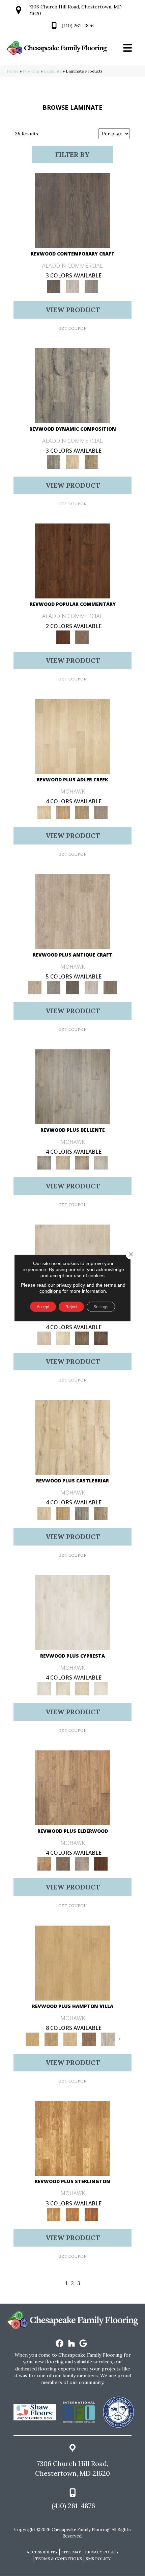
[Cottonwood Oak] (82, 1338)
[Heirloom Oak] (72, 1612)
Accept (43, 1307)
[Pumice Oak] (82, 1688)
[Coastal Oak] (72, 462)
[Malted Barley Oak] (72, 2214)
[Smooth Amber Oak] (91, 2214)
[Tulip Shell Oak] (51, 2039)
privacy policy (71, 1285)
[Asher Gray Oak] (82, 1864)
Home (13, 71)
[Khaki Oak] (63, 1688)
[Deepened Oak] (72, 210)
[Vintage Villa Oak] (82, 1163)
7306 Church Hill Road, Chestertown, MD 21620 (72, 2468)
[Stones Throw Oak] (101, 812)
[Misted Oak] (82, 637)
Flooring (31, 71)
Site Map (71, 2552)
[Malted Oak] (82, 812)
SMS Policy (98, 2559)
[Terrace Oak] (63, 1163)
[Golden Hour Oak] (72, 1963)
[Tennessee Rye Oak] (72, 2138)
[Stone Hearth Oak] (54, 987)
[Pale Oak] (72, 736)
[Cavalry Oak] (63, 1513)
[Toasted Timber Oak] (63, 812)
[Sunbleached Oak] (70, 2039)
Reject (71, 1307)
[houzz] (72, 2344)
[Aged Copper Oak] (101, 1864)
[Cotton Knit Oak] (91, 987)
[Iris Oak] (63, 1338)
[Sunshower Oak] (108, 2039)
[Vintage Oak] (91, 286)
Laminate (53, 71)
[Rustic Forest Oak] (101, 1338)
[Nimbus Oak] (44, 1338)
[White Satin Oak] (101, 1688)
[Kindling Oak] (110, 987)
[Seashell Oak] (72, 286)
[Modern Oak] (72, 385)
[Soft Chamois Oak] (72, 911)
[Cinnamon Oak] (72, 561)
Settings (101, 1307)
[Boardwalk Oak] (91, 462)
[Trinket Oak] (101, 1513)
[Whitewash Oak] (101, 1163)
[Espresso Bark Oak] (72, 987)
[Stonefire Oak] (72, 1086)
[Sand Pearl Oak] (72, 1437)
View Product (73, 310)
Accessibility (42, 2552)
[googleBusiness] (83, 2344)
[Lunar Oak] (82, 1513)
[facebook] (60, 2344)
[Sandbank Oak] (72, 1787)
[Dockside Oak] (89, 2039)
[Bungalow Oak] (63, 1864)
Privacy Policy (102, 2552)
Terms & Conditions (59, 2559)
